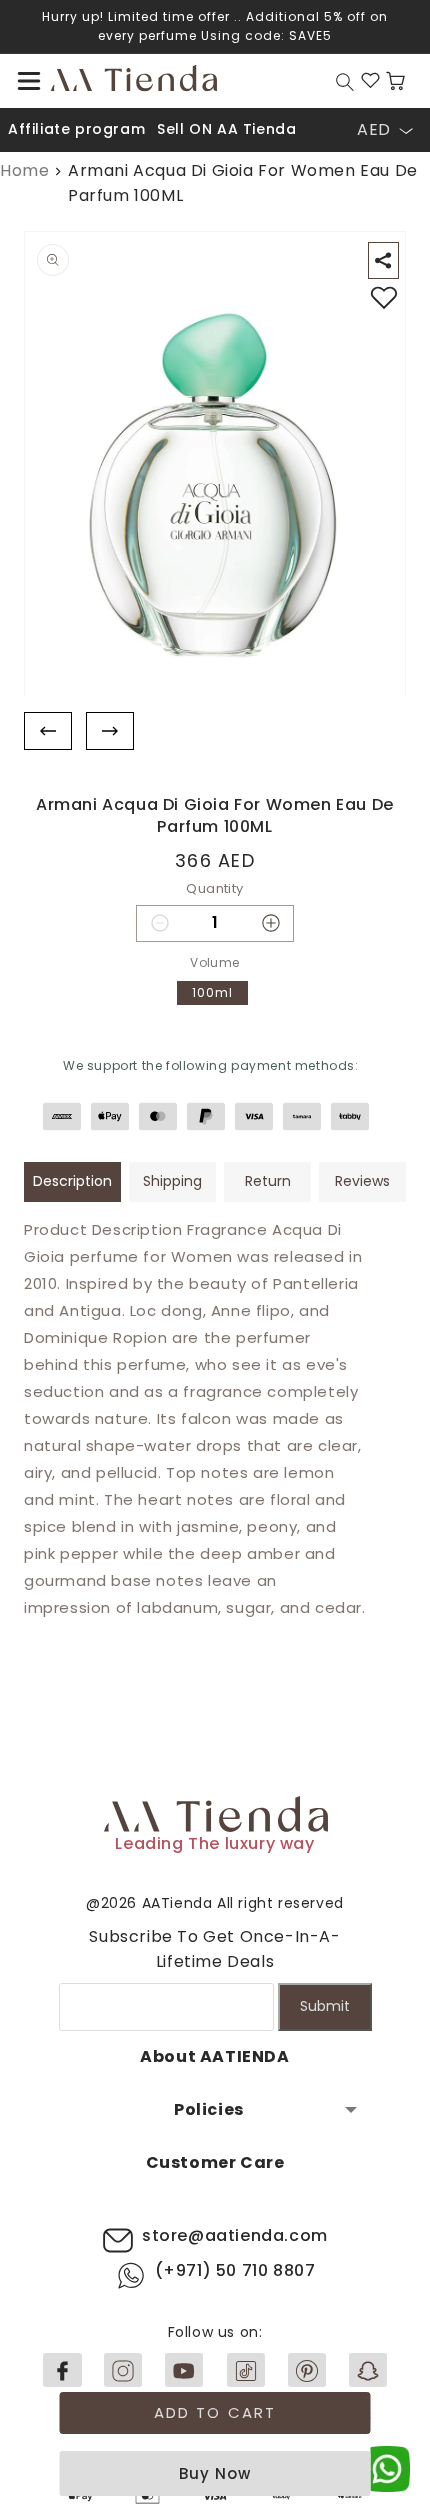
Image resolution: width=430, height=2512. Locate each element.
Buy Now (215, 2473)
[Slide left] (48, 731)
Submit (325, 2006)
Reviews (362, 1181)
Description (72, 1181)
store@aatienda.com (235, 2235)
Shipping (172, 1181)
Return (268, 1181)
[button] (29, 81)
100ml (212, 992)
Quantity (214, 888)
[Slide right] (110, 731)
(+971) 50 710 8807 (235, 2270)
